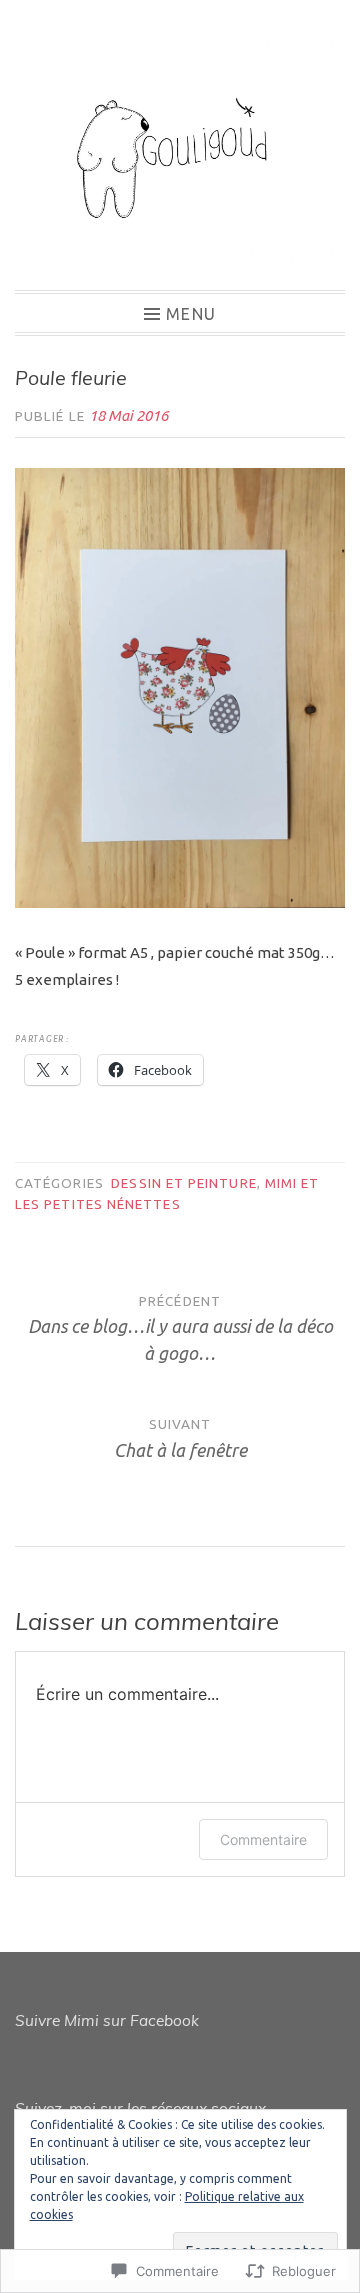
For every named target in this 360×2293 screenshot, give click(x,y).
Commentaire (263, 1839)
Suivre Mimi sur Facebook (107, 2020)
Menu (191, 313)
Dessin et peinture (183, 1183)
